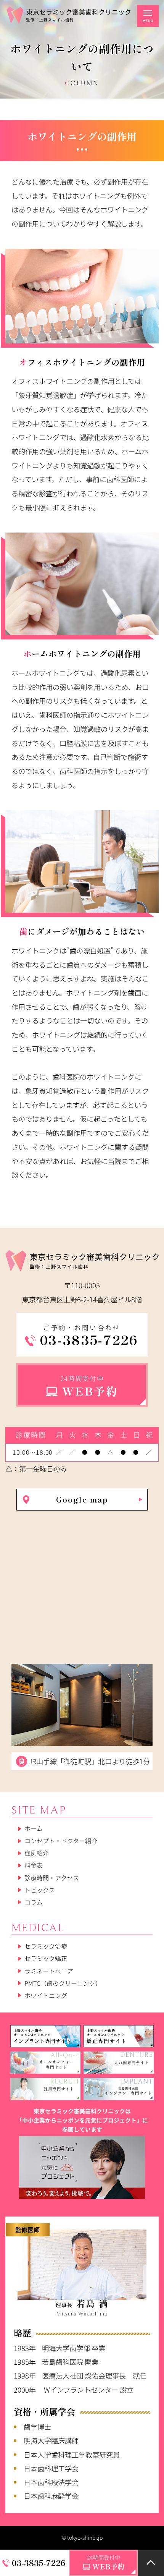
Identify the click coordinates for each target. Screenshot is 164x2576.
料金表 (34, 1865)
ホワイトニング (46, 1995)
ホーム (34, 1829)
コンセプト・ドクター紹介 (61, 1841)
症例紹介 (37, 1853)
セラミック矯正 (46, 1959)
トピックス (40, 1890)
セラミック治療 (46, 1946)
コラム (34, 1902)
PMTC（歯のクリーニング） (63, 1983)
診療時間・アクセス (52, 1878)
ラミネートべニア (49, 1971)
